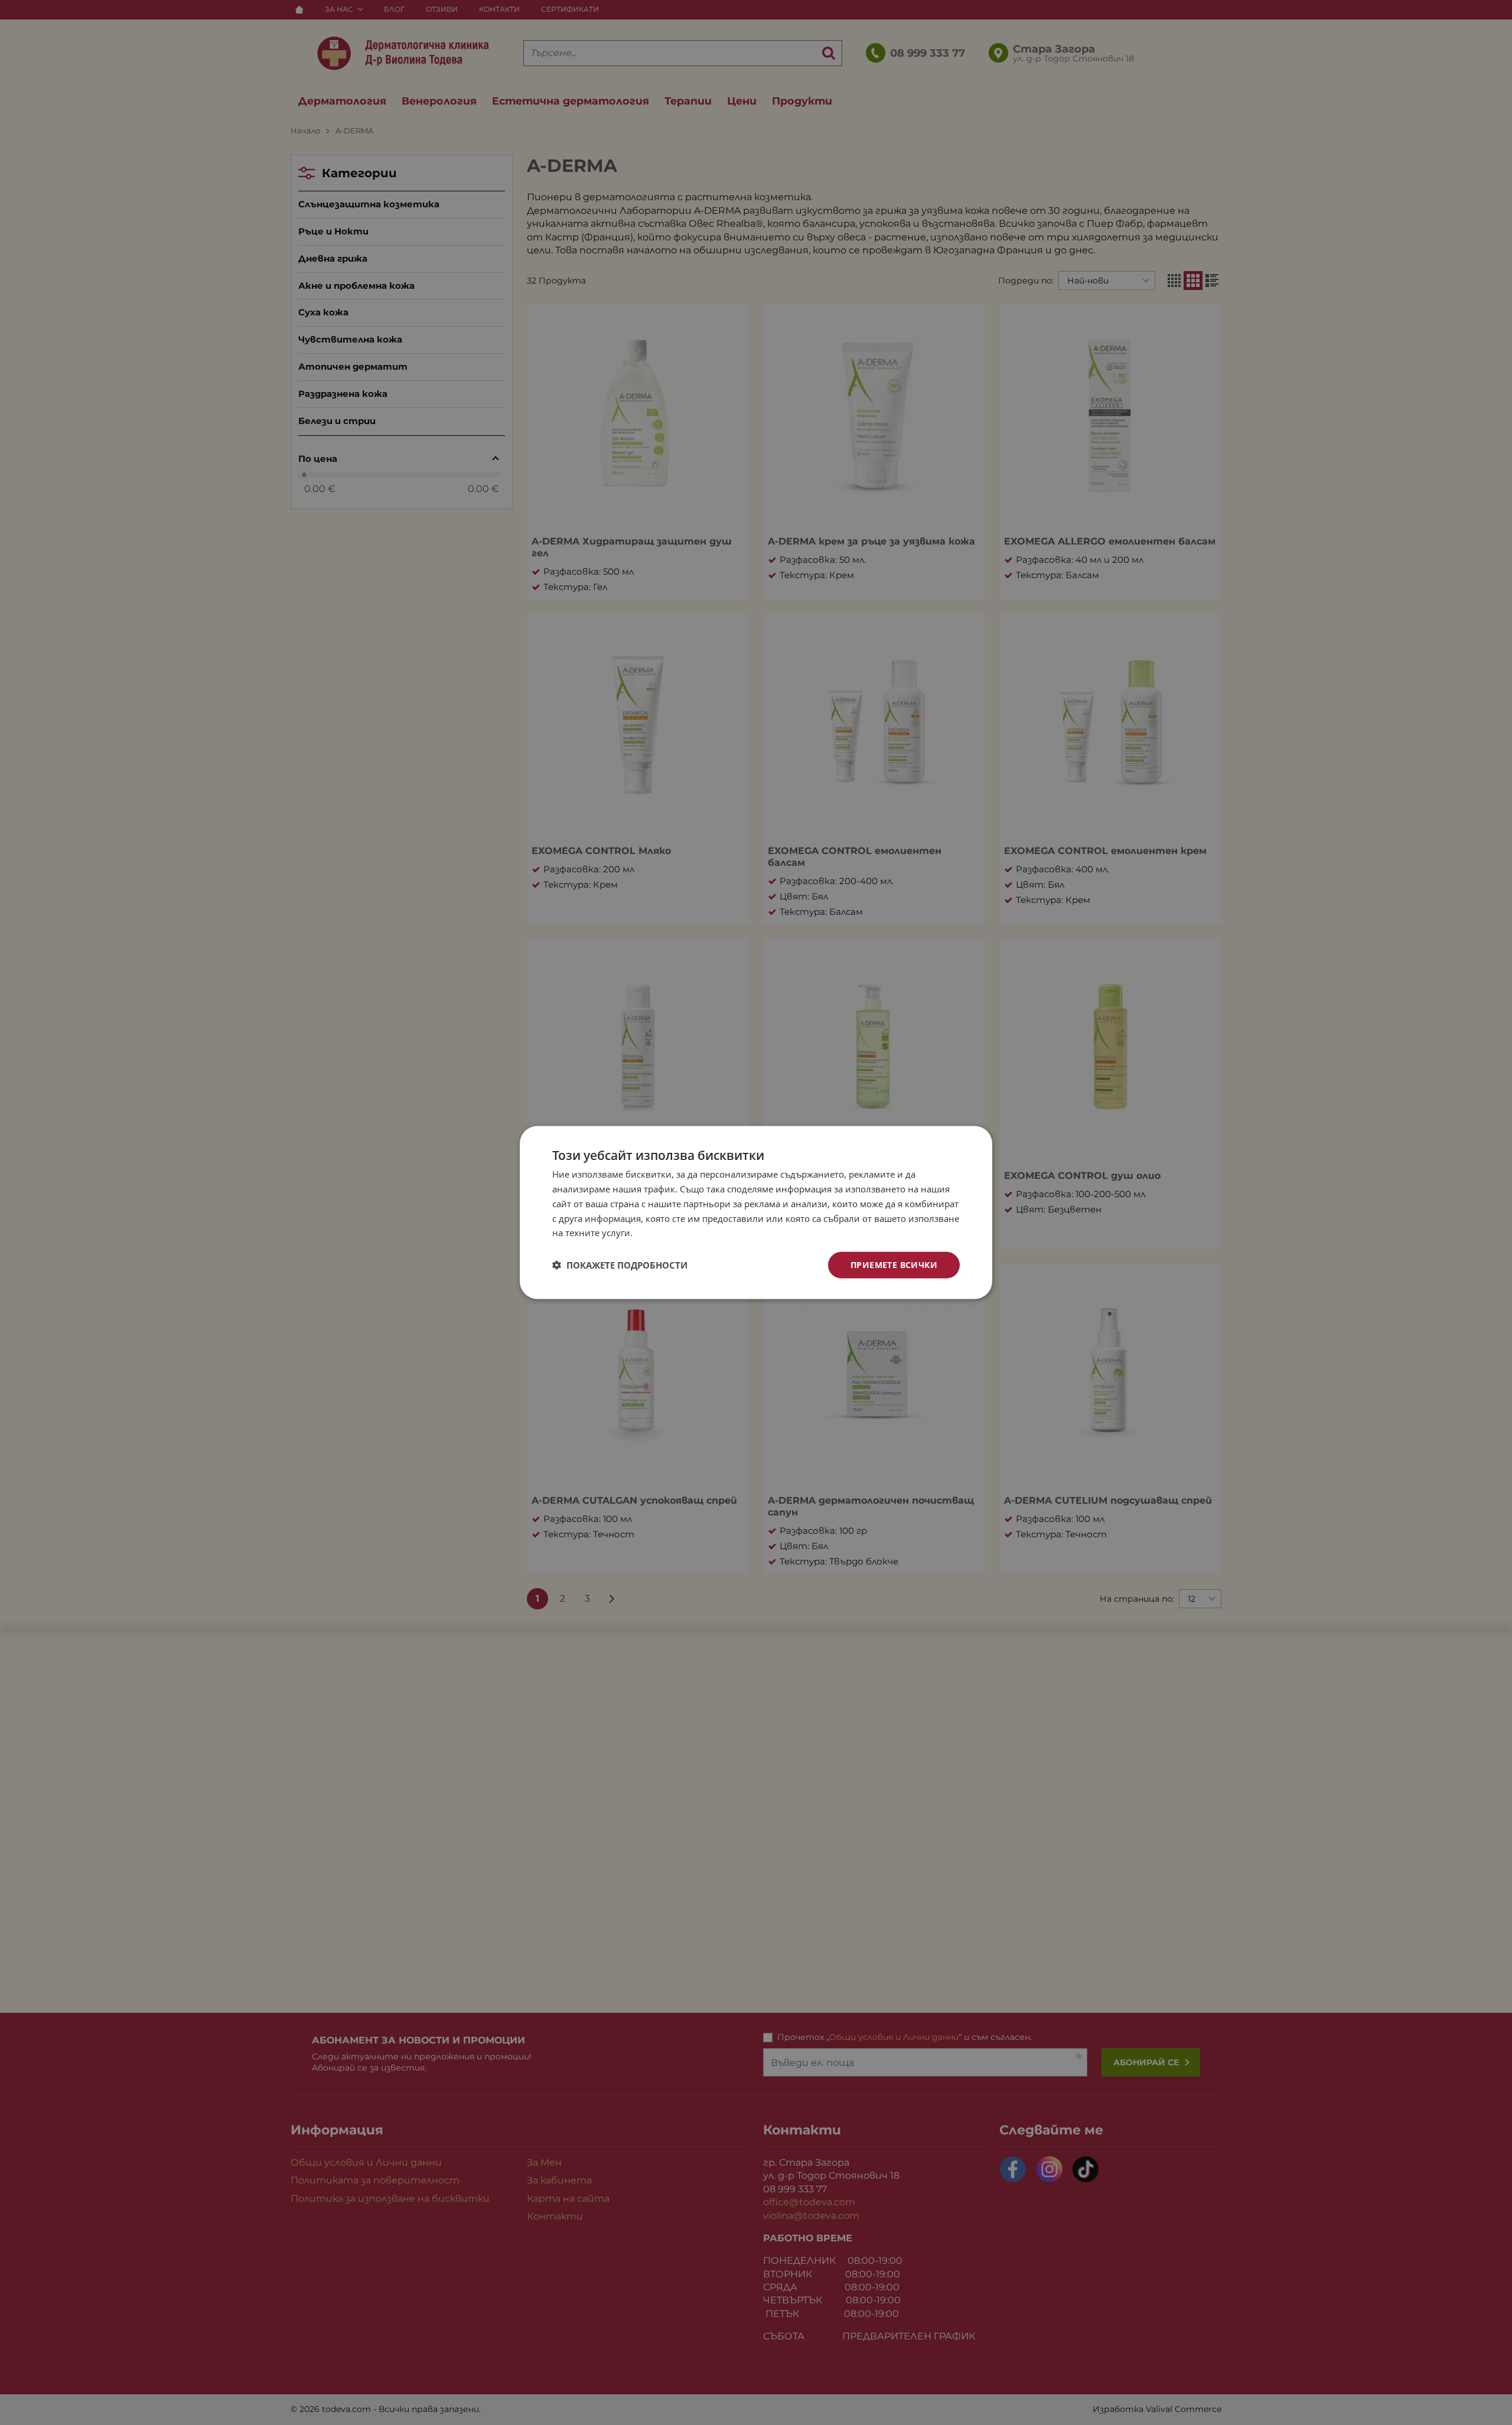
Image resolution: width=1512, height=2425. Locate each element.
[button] (620, 1265)
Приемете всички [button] (894, 1265)
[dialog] (756, 1213)
